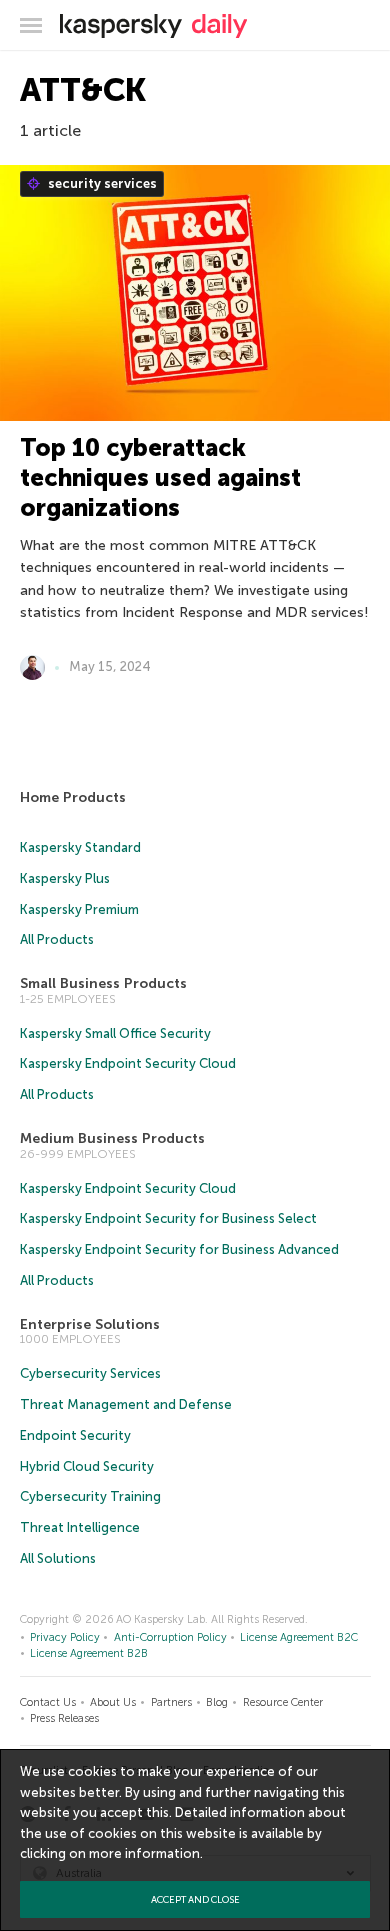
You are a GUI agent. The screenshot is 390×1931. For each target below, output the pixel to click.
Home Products (73, 797)
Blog (217, 1702)
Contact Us (48, 1702)
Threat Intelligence (80, 1527)
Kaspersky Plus (65, 878)
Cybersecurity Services (90, 1373)
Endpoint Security (75, 1435)
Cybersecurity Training (90, 1496)
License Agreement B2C (299, 1637)
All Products (57, 939)
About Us (113, 1702)
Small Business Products (103, 983)
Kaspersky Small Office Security (115, 1033)
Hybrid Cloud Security (87, 1466)
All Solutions (58, 1558)
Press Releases (64, 1718)
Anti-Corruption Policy (170, 1637)
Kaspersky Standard (80, 847)
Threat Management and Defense (126, 1404)
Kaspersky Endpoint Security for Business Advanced (179, 1249)
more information (144, 1853)
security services (101, 183)
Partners (171, 1702)
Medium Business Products (112, 1138)
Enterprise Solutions (90, 1324)
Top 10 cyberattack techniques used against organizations (160, 477)
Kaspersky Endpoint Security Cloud (128, 1063)
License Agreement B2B (89, 1653)
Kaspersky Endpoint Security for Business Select (168, 1218)
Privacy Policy (65, 1637)
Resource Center (283, 1702)
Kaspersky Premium (79, 909)
